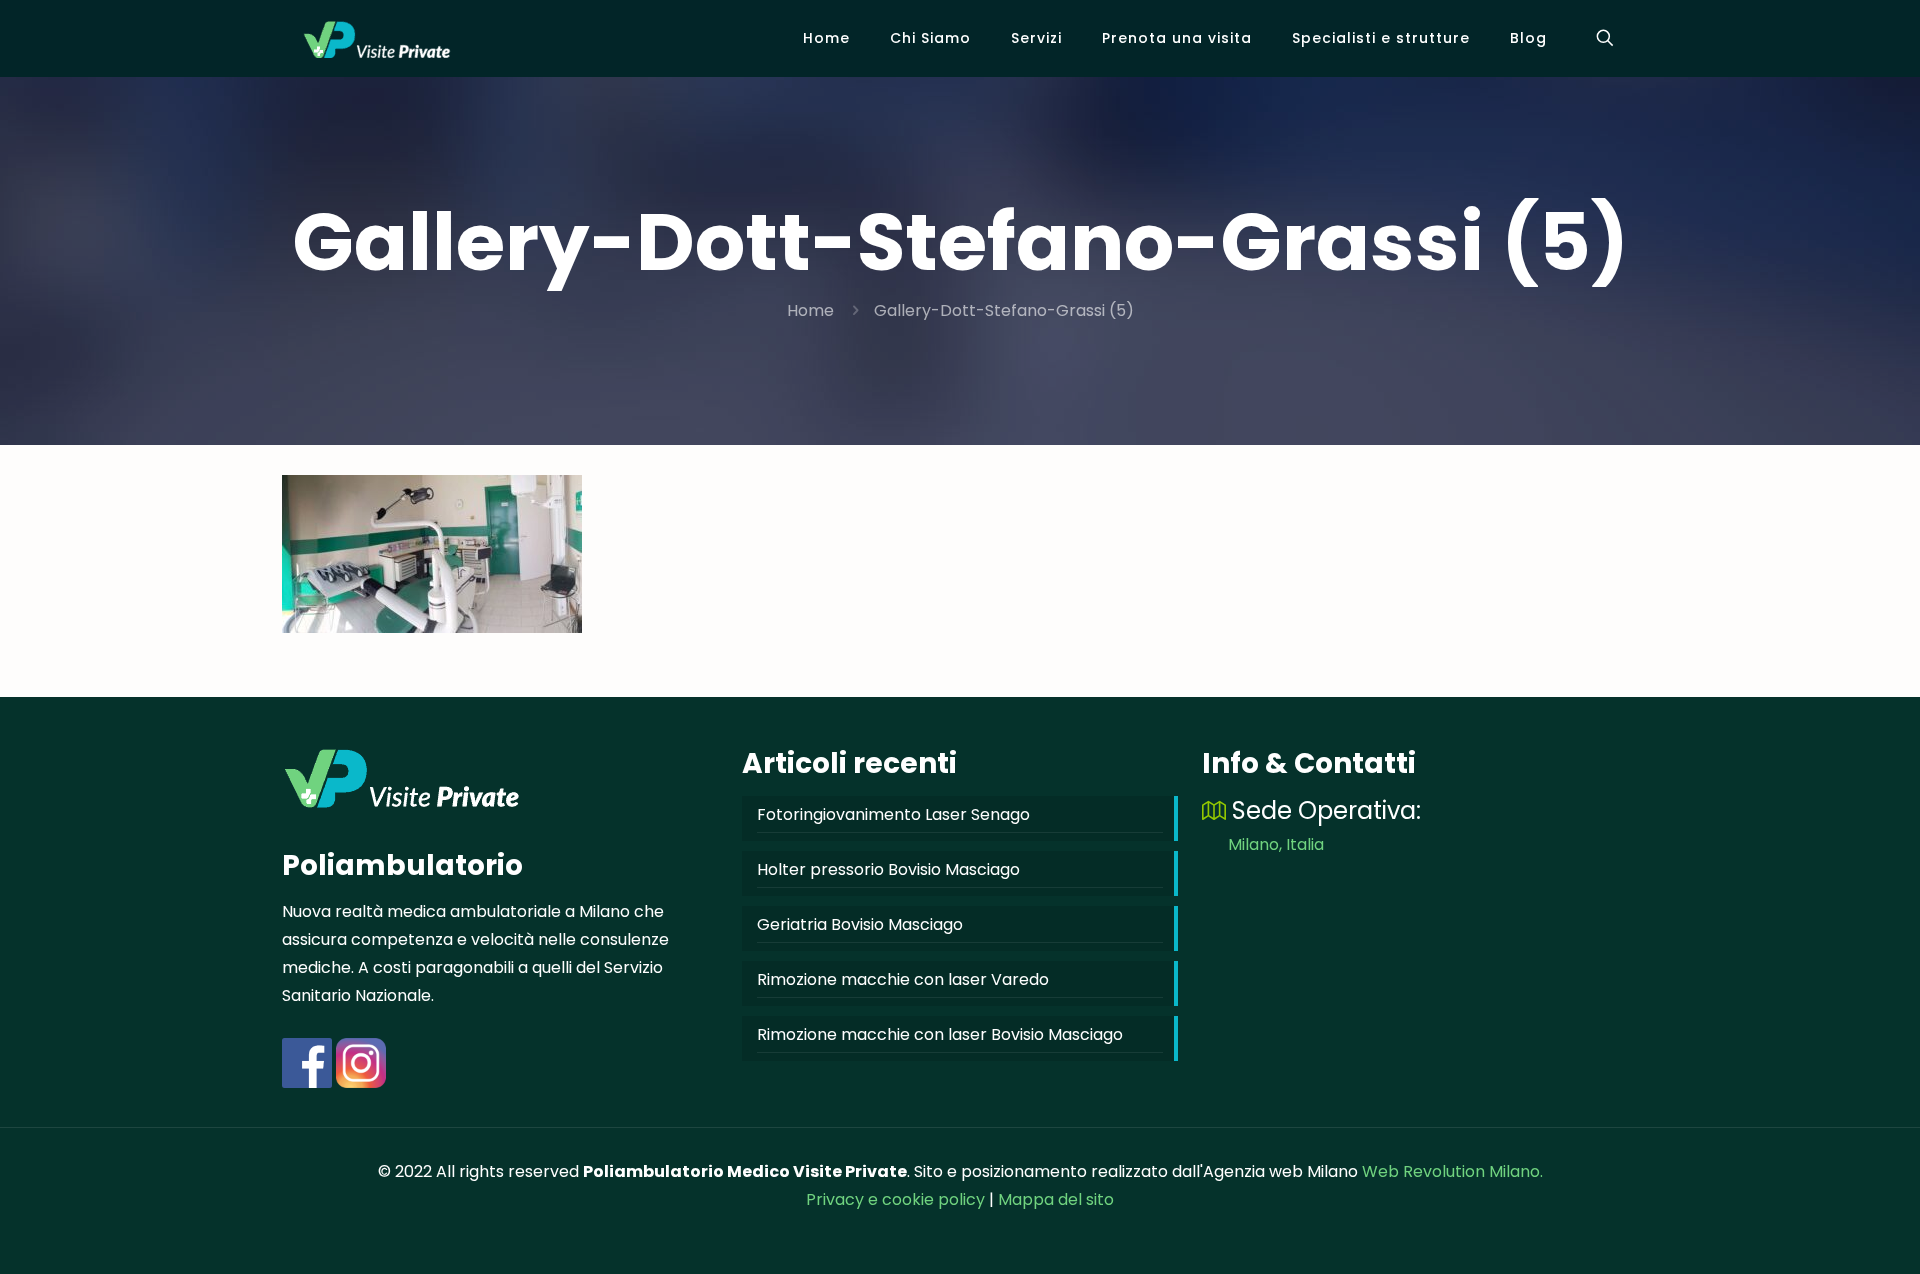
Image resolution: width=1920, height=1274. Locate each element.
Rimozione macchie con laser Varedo (903, 979)
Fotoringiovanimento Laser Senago (893, 814)
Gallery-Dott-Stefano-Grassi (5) (1004, 310)
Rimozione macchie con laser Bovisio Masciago (940, 1034)
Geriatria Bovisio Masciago (860, 924)
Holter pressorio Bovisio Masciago (888, 869)
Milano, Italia (1276, 844)
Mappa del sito (1056, 1199)
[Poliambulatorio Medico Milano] (377, 38)
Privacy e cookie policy (895, 1199)
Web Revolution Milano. (1452, 1171)
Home (810, 310)
